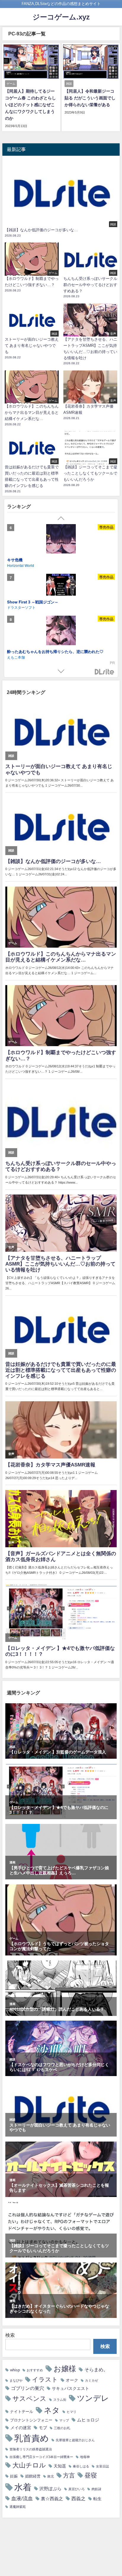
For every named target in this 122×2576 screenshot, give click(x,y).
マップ (64, 2420)
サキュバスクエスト (70, 2388)
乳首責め (32, 2438)
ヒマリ (72, 2412)
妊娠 (14, 2476)
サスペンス (29, 2398)
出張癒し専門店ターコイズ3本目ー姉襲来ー (41, 2457)
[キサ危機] (61, 540)
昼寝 (91, 2475)
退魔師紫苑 (18, 2507)
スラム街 (60, 2400)
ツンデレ (93, 2398)
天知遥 (60, 2466)
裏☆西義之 (52, 2499)
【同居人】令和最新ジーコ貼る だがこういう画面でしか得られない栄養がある (90, 98)
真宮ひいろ (77, 2489)
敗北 (51, 2476)
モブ (43, 2428)
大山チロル (29, 2465)
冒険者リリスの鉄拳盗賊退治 (31, 2449)
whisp (15, 2370)
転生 (97, 2499)
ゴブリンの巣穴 (28, 2388)
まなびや (16, 2381)
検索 (10, 2335)
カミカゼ (91, 2381)
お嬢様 (65, 2369)
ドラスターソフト (21, 607)
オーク (72, 2380)
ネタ (52, 2410)
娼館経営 (33, 2476)
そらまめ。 (96, 2370)
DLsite (105, 672)
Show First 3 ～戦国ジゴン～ (33, 602)
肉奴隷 (96, 2489)
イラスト (45, 2379)
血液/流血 (22, 2498)
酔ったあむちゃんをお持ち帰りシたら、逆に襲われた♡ (55, 651)
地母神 (85, 2457)
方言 (69, 2475)
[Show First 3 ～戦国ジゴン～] (61, 585)
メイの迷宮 (21, 2428)
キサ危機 (15, 560)
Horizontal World (21, 565)
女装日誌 (102, 2466)
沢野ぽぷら (50, 2489)
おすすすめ (35, 2370)
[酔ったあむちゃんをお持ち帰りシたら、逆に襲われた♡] (61, 631)
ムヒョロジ (88, 2420)
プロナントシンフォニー (31, 2420)
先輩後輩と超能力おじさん (75, 2440)
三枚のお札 (62, 2428)
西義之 (78, 2498)
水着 (23, 2487)
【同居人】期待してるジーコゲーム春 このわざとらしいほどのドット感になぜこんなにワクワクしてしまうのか (30, 105)
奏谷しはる (81, 2466)
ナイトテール (22, 2412)
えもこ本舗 (16, 657)
